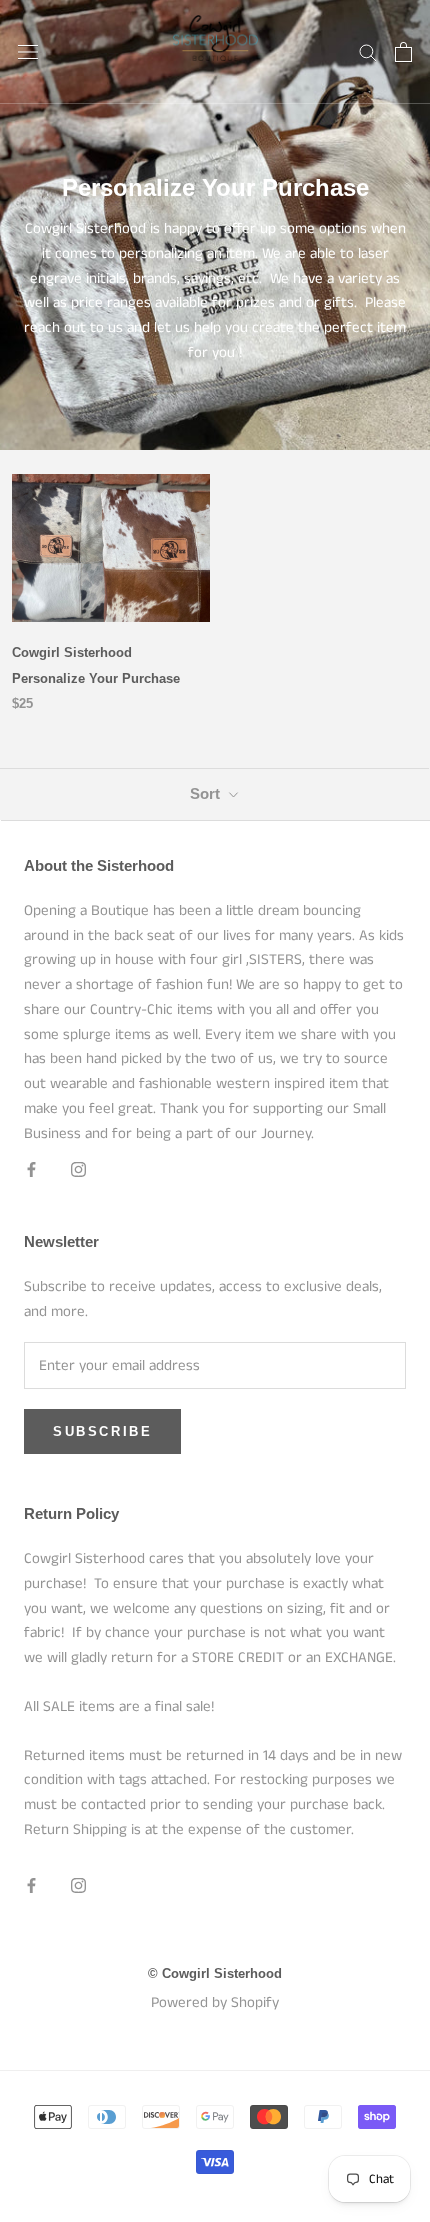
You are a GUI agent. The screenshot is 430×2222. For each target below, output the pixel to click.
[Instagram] (78, 1169)
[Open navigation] (28, 51)
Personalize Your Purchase (96, 678)
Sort (207, 793)
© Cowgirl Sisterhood (215, 1973)
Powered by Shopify (215, 2002)
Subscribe (102, 1431)
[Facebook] (31, 1169)
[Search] (368, 51)
